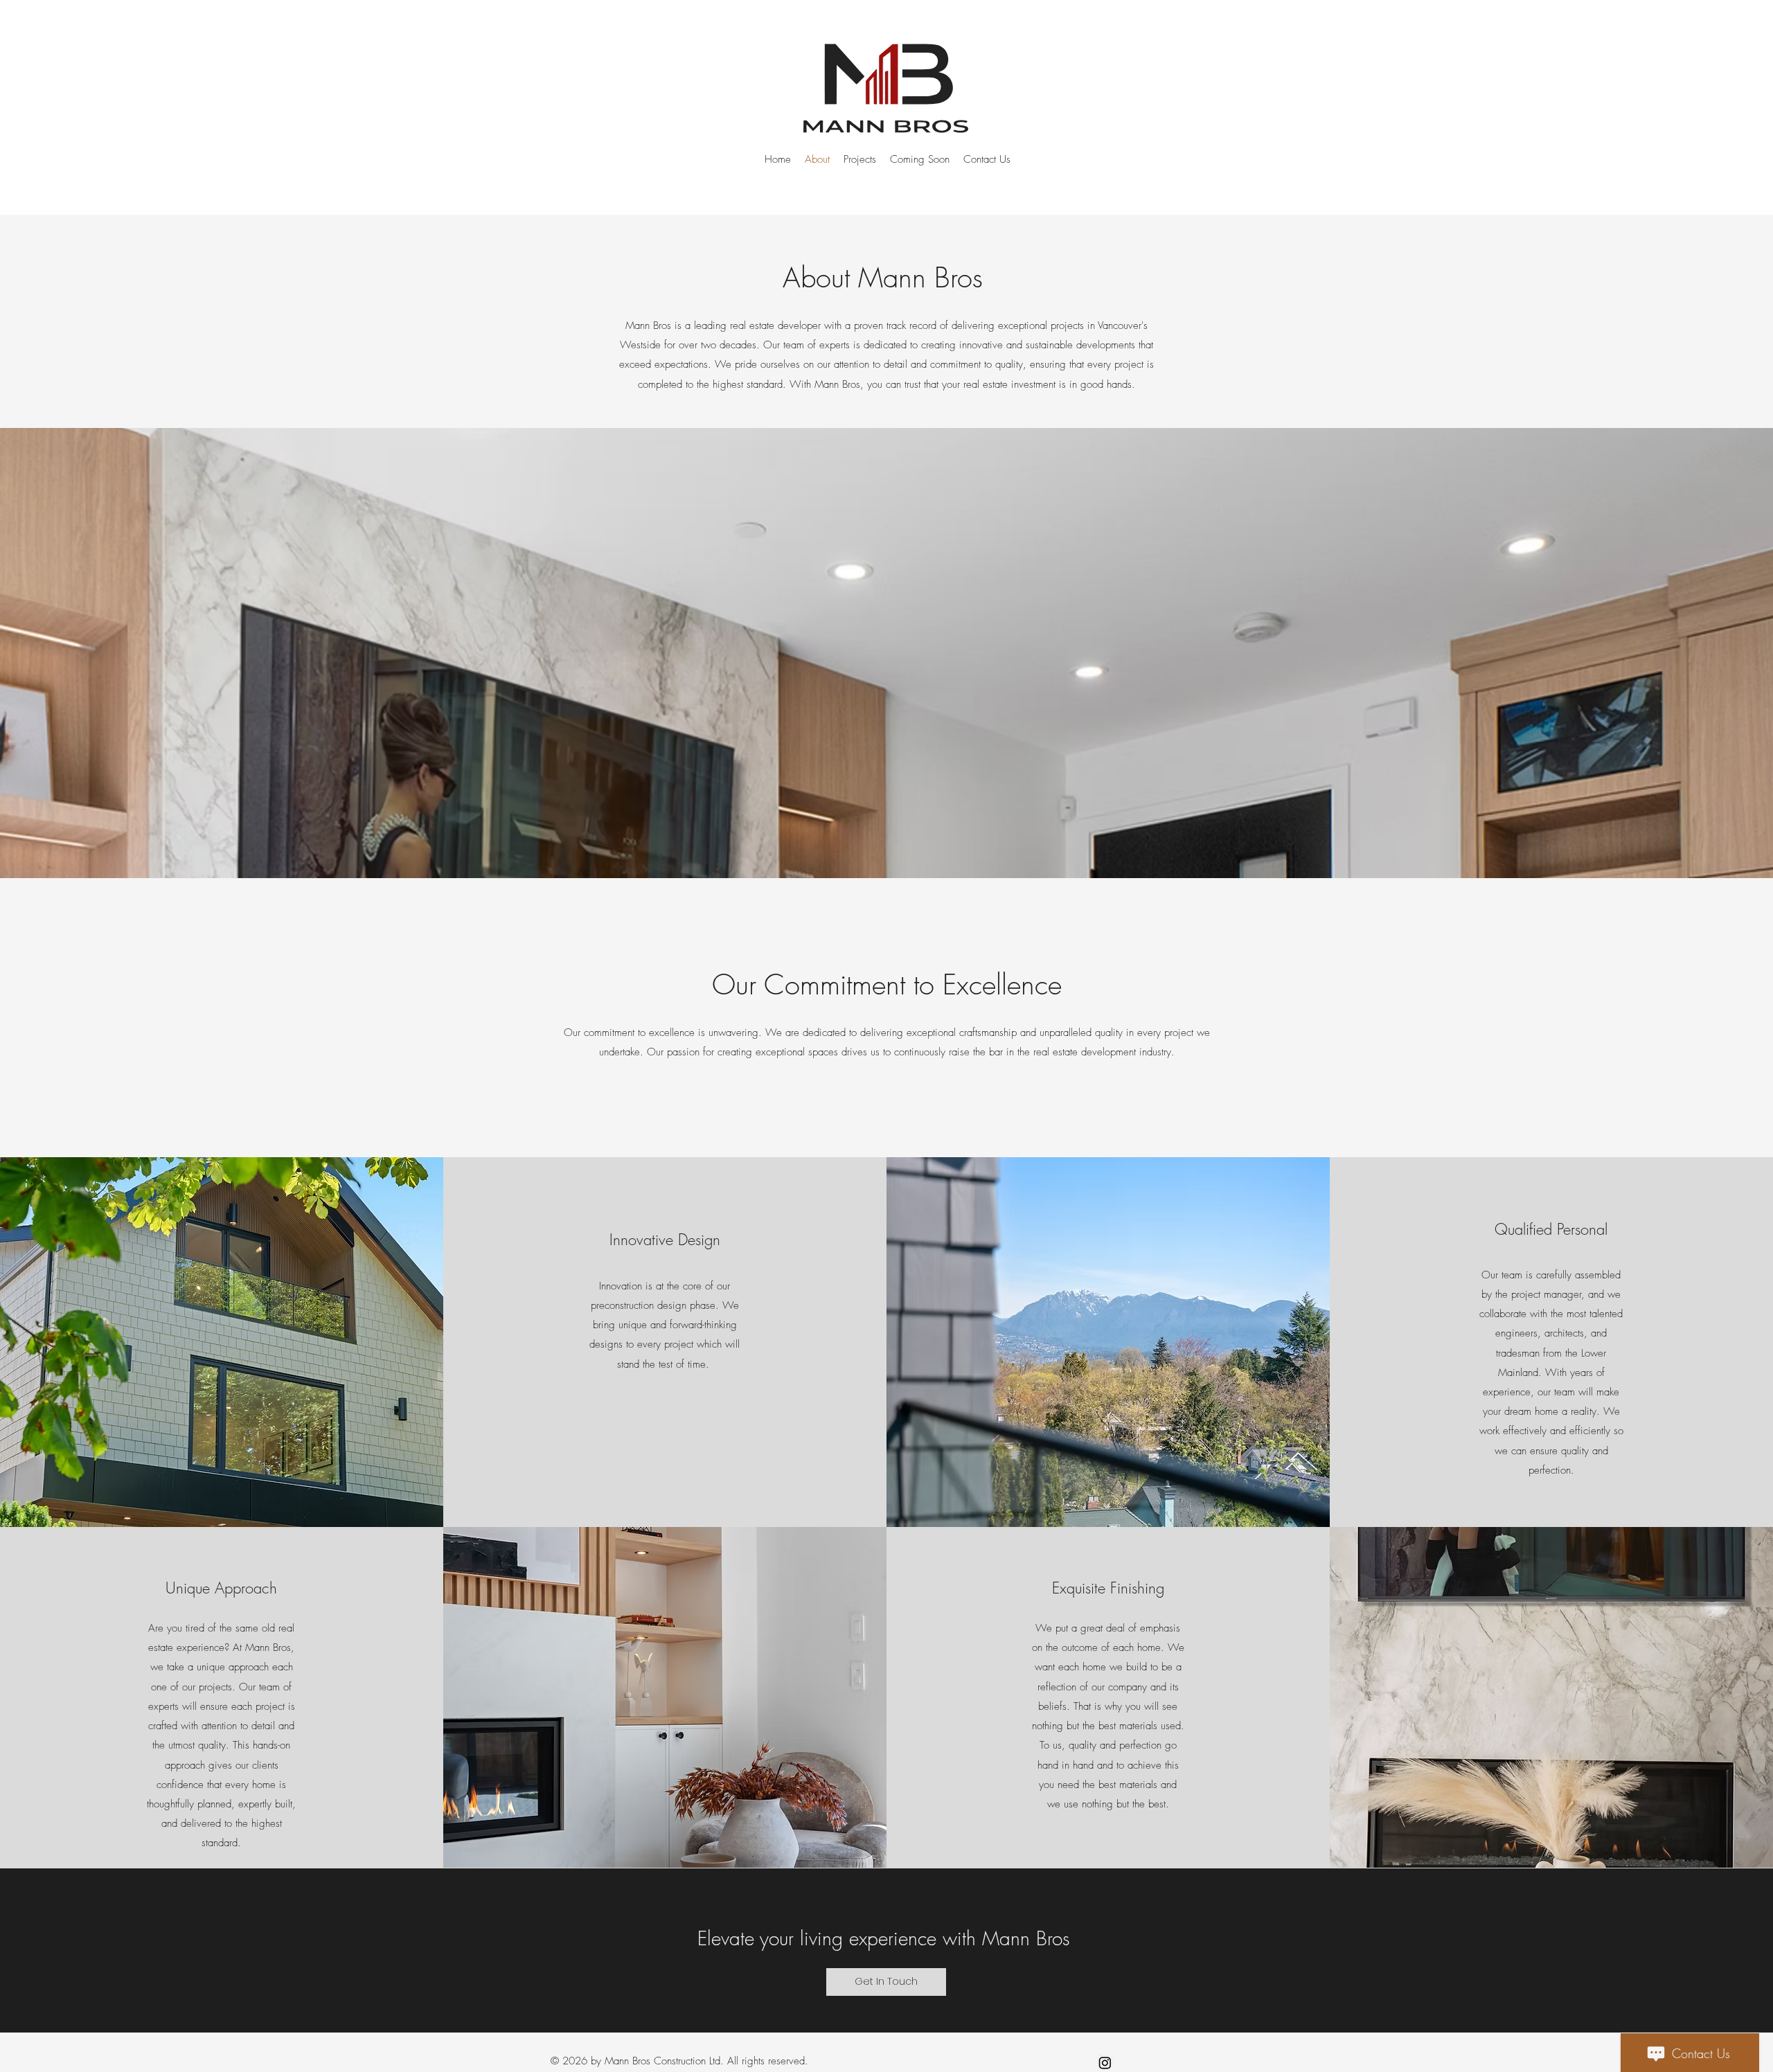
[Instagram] (1105, 2063)
